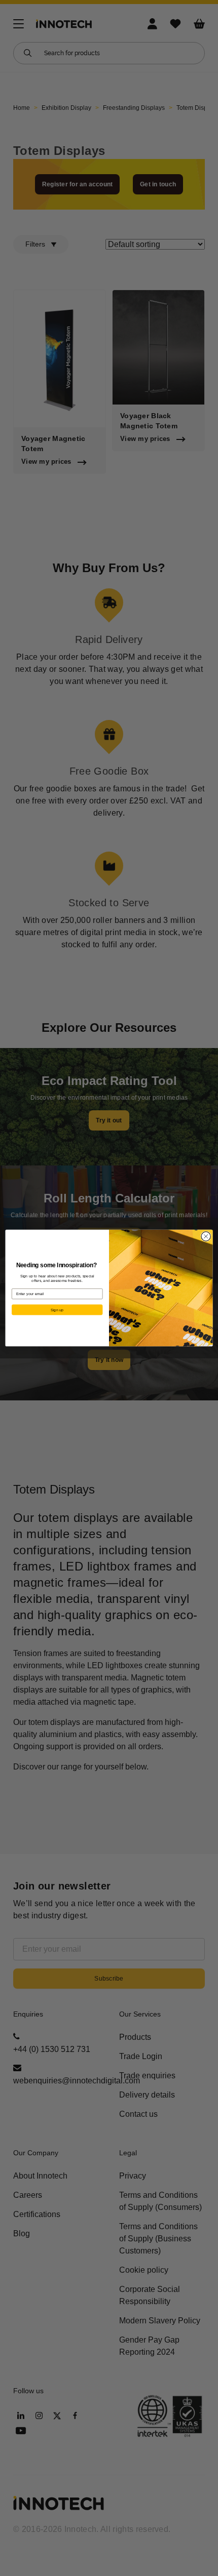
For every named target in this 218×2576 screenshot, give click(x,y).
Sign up (57, 1310)
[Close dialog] (206, 1236)
